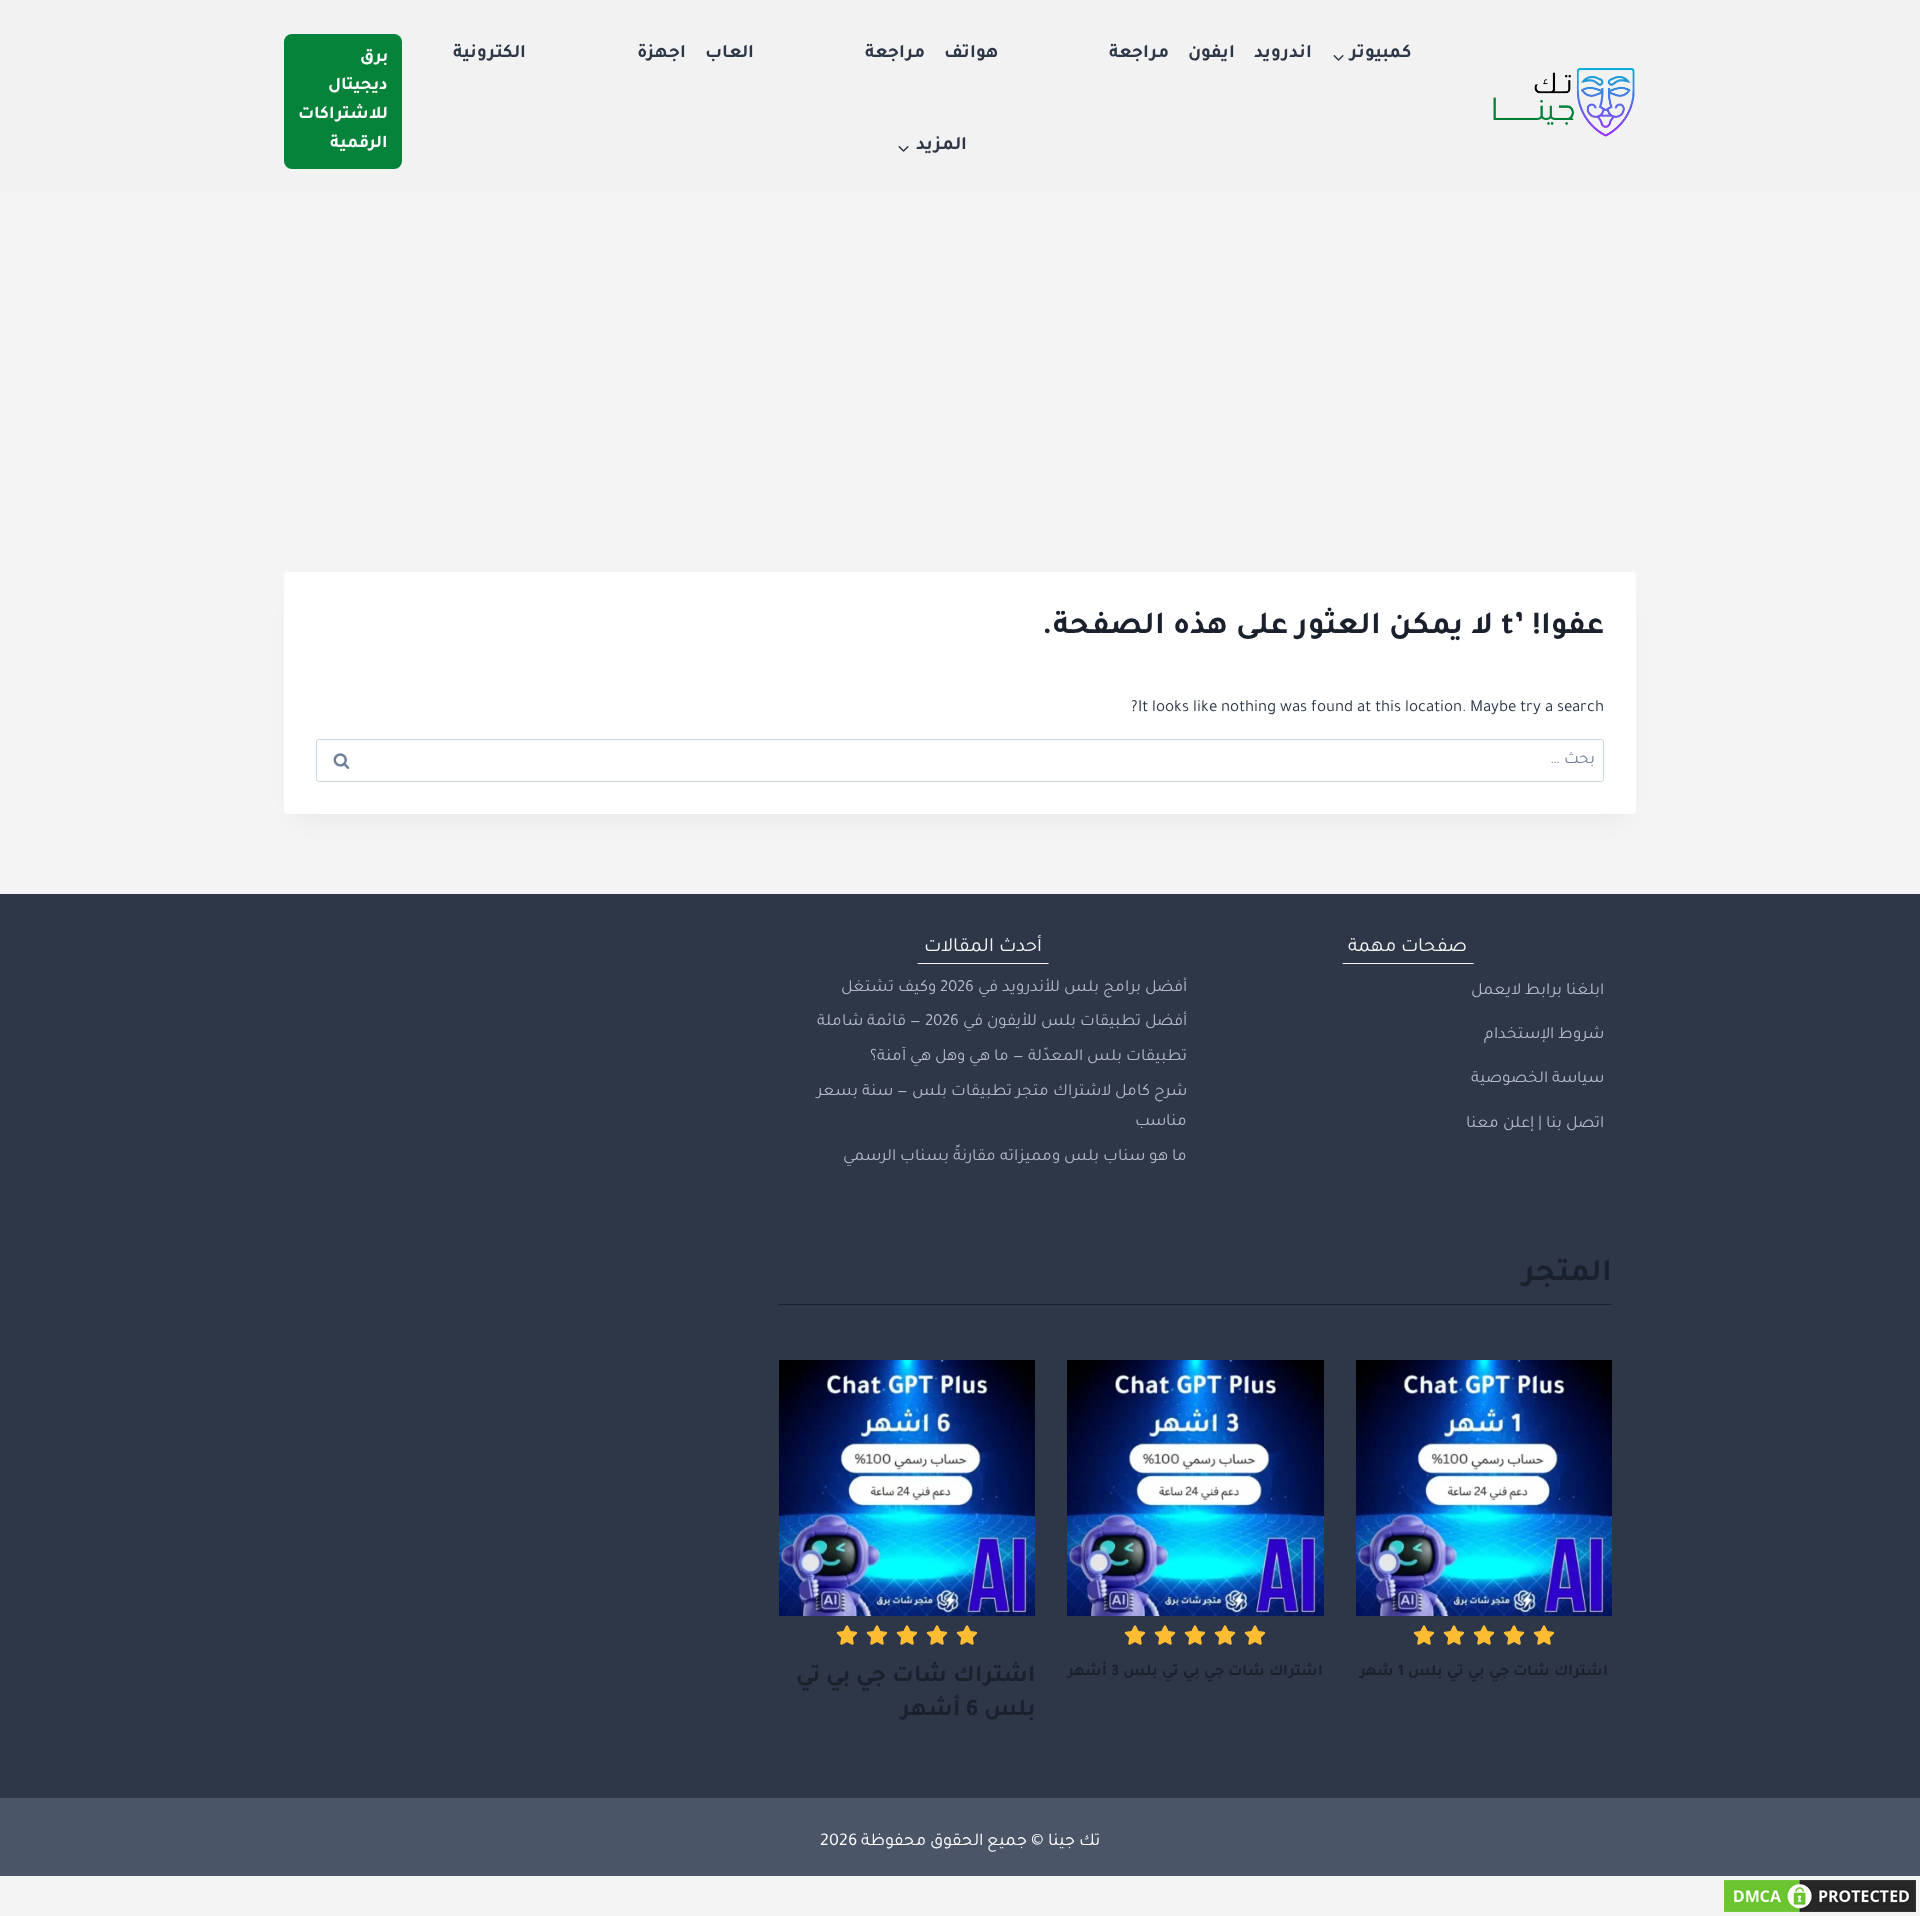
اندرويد (1283, 54)
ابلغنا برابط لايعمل (1537, 991)
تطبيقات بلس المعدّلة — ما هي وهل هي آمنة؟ (1028, 1057)
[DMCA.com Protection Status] (960, 1896)
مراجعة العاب (815, 54)
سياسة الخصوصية (1537, 1079)
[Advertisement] (960, 342)
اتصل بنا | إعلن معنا (1535, 1124)
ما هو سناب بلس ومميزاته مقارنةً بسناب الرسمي (1015, 1157)
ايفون (1211, 54)
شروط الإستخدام (1544, 1035)
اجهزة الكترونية (569, 54)
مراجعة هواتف (1056, 54)
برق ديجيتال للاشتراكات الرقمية (343, 101)
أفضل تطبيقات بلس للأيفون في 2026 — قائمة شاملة (1002, 1022)
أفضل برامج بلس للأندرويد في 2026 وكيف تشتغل (1014, 988)
